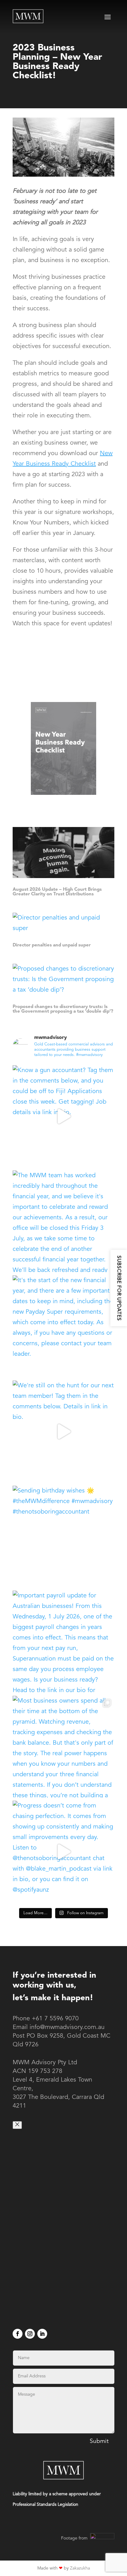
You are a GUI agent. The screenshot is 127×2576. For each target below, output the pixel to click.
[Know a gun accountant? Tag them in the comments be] (63, 1116)
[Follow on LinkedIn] (42, 2334)
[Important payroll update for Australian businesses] (63, 1642)
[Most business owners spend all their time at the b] (63, 1747)
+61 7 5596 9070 (55, 2019)
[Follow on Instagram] (30, 2334)
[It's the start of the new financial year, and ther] (63, 1326)
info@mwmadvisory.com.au (67, 2027)
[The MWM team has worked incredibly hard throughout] (63, 1221)
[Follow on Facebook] (18, 2334)
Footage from (75, 2538)
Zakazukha (80, 2568)
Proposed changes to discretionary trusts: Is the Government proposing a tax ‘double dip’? (63, 1009)
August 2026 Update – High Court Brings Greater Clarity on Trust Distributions (57, 892)
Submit (99, 2442)
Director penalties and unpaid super (52, 945)
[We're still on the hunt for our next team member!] (63, 1432)
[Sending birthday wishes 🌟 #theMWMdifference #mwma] (63, 1537)
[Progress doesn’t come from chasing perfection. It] (63, 1852)
